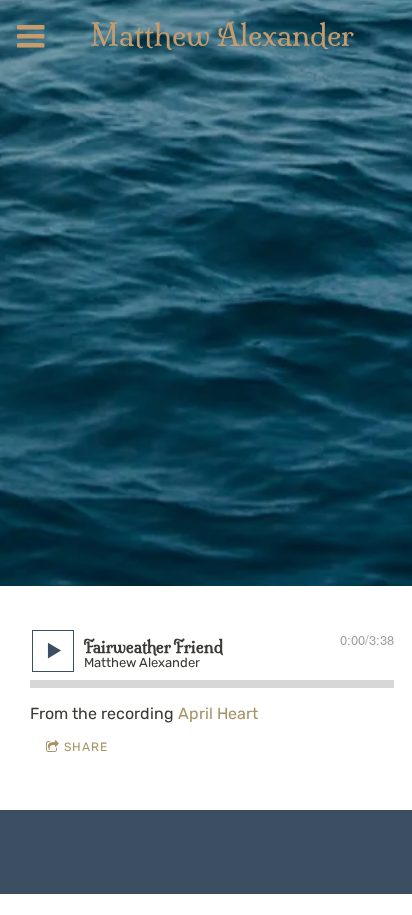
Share (86, 747)
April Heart (218, 713)
